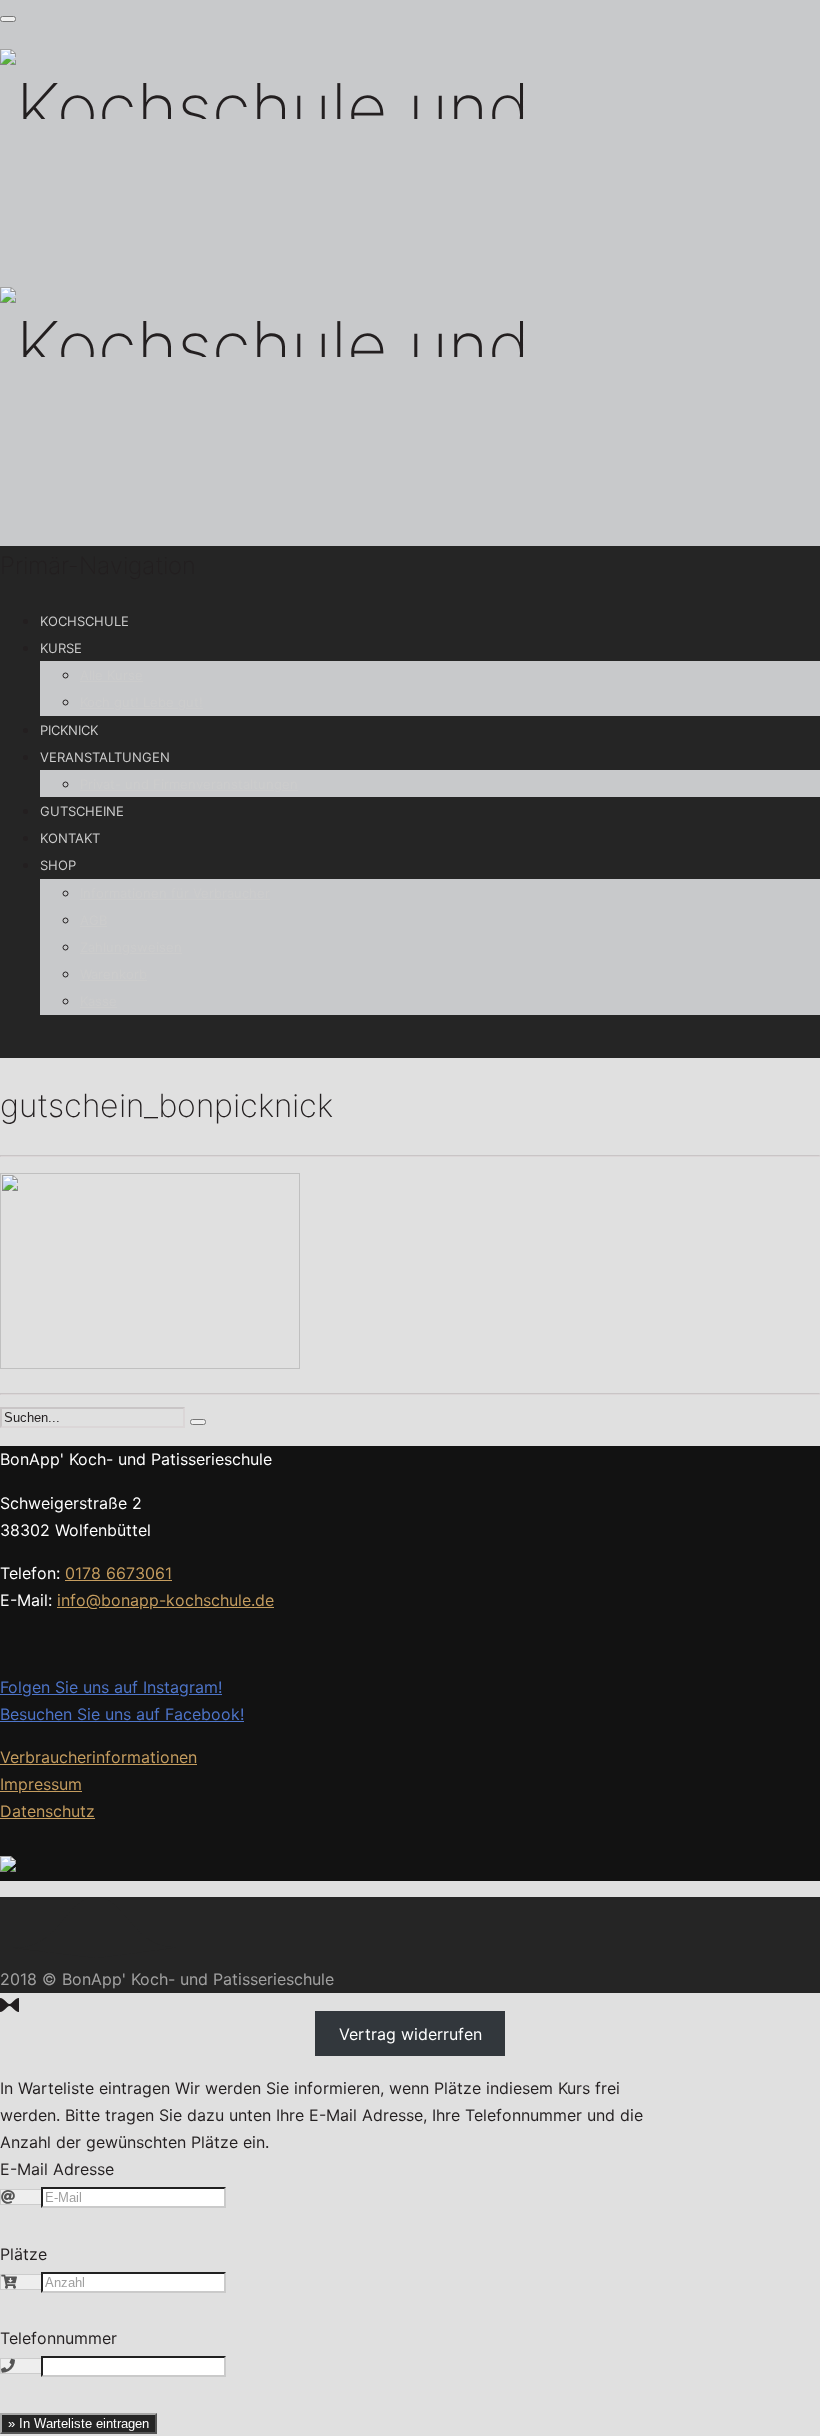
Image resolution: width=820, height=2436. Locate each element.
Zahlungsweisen (131, 947)
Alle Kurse (111, 675)
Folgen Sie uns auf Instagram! (111, 1687)
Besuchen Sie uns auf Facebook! (122, 1714)
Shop (58, 865)
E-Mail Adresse (57, 2169)
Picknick (69, 730)
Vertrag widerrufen (410, 2033)
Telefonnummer (58, 2338)
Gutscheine (82, 811)
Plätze (23, 2254)
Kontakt (70, 838)
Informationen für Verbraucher (175, 893)
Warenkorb (113, 974)
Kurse (61, 648)
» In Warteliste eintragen (78, 2423)
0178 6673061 (118, 1573)
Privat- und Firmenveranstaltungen (189, 784)
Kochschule (84, 621)
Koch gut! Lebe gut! (141, 702)
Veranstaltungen (105, 757)
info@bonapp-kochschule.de (165, 1600)
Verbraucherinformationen (98, 1757)
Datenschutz (47, 1811)
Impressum (41, 1784)
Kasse (98, 1001)
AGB (93, 920)
